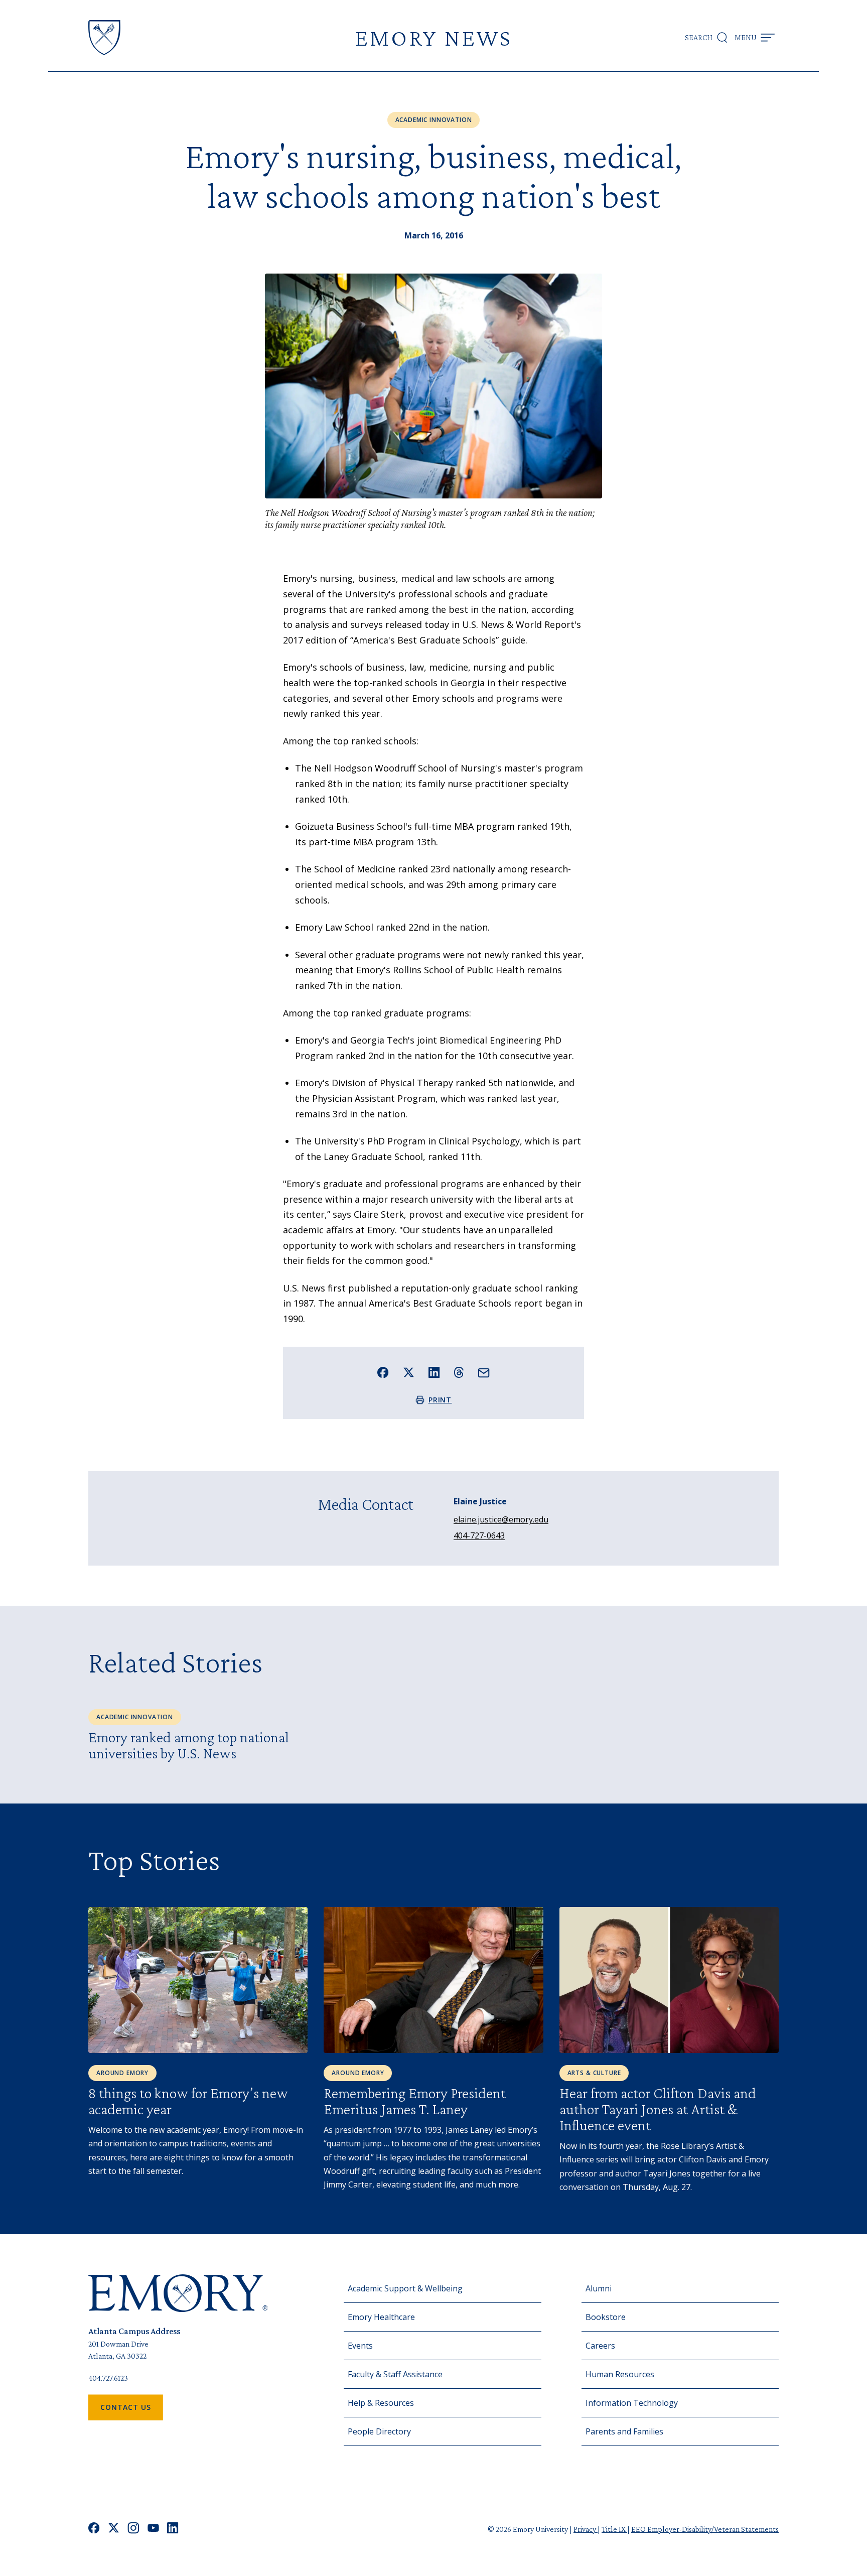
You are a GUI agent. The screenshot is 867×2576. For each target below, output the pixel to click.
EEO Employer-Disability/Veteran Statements (705, 2529)
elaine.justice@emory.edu (501, 1519)
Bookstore (606, 2317)
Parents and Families (624, 2431)
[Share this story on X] (409, 1373)
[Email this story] (484, 1373)
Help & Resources (381, 2403)
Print (440, 1400)
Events (360, 2346)
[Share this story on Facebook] (383, 1373)
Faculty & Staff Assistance (395, 2374)
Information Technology (632, 2403)
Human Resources (620, 2374)
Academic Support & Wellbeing (405, 2288)
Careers (600, 2346)
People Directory (379, 2431)
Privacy (586, 2529)
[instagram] (133, 2529)
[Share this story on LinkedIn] (434, 1373)
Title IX (614, 2529)
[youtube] (153, 2529)
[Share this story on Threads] (459, 1372)
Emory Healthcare (381, 2317)
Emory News (434, 37)
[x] (114, 2529)
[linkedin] (173, 2529)
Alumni (599, 2288)
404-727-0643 (479, 1535)
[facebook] (94, 2529)
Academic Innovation (434, 120)
